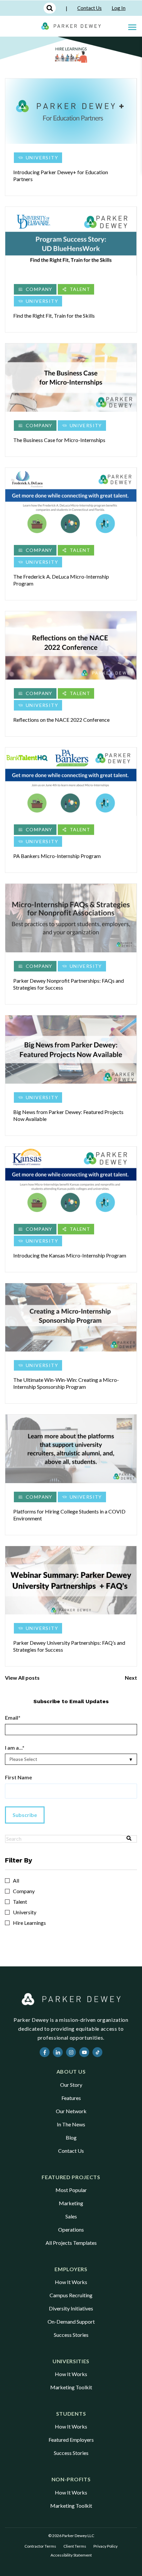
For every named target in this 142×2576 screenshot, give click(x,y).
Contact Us (89, 8)
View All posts (22, 1678)
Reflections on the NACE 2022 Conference (61, 720)
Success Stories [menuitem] (71, 2335)
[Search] (129, 1839)
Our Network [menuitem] (71, 2111)
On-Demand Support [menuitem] (71, 2322)
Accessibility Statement (71, 2555)
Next (131, 1678)
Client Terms (75, 2546)
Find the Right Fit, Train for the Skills (54, 316)
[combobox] (63, 1839)
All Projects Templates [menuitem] (71, 2243)
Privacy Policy (106, 2546)
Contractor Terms (40, 2546)
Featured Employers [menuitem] (71, 2440)
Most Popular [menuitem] (71, 2190)
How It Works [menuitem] (71, 2282)
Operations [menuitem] (71, 2229)
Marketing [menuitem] (71, 2203)
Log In (119, 8)
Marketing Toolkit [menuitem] (71, 2387)
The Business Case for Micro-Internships (59, 440)
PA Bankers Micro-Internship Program (57, 856)
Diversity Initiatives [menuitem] (71, 2308)
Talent (80, 289)
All (16, 1881)
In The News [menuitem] (71, 2124)
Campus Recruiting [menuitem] (71, 2295)
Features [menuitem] (71, 2098)
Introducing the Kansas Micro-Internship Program (70, 1255)
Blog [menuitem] (71, 2137)
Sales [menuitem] (71, 2216)
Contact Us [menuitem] (71, 2151)
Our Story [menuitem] (71, 2085)
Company (39, 289)
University (42, 158)
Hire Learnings (29, 1923)
